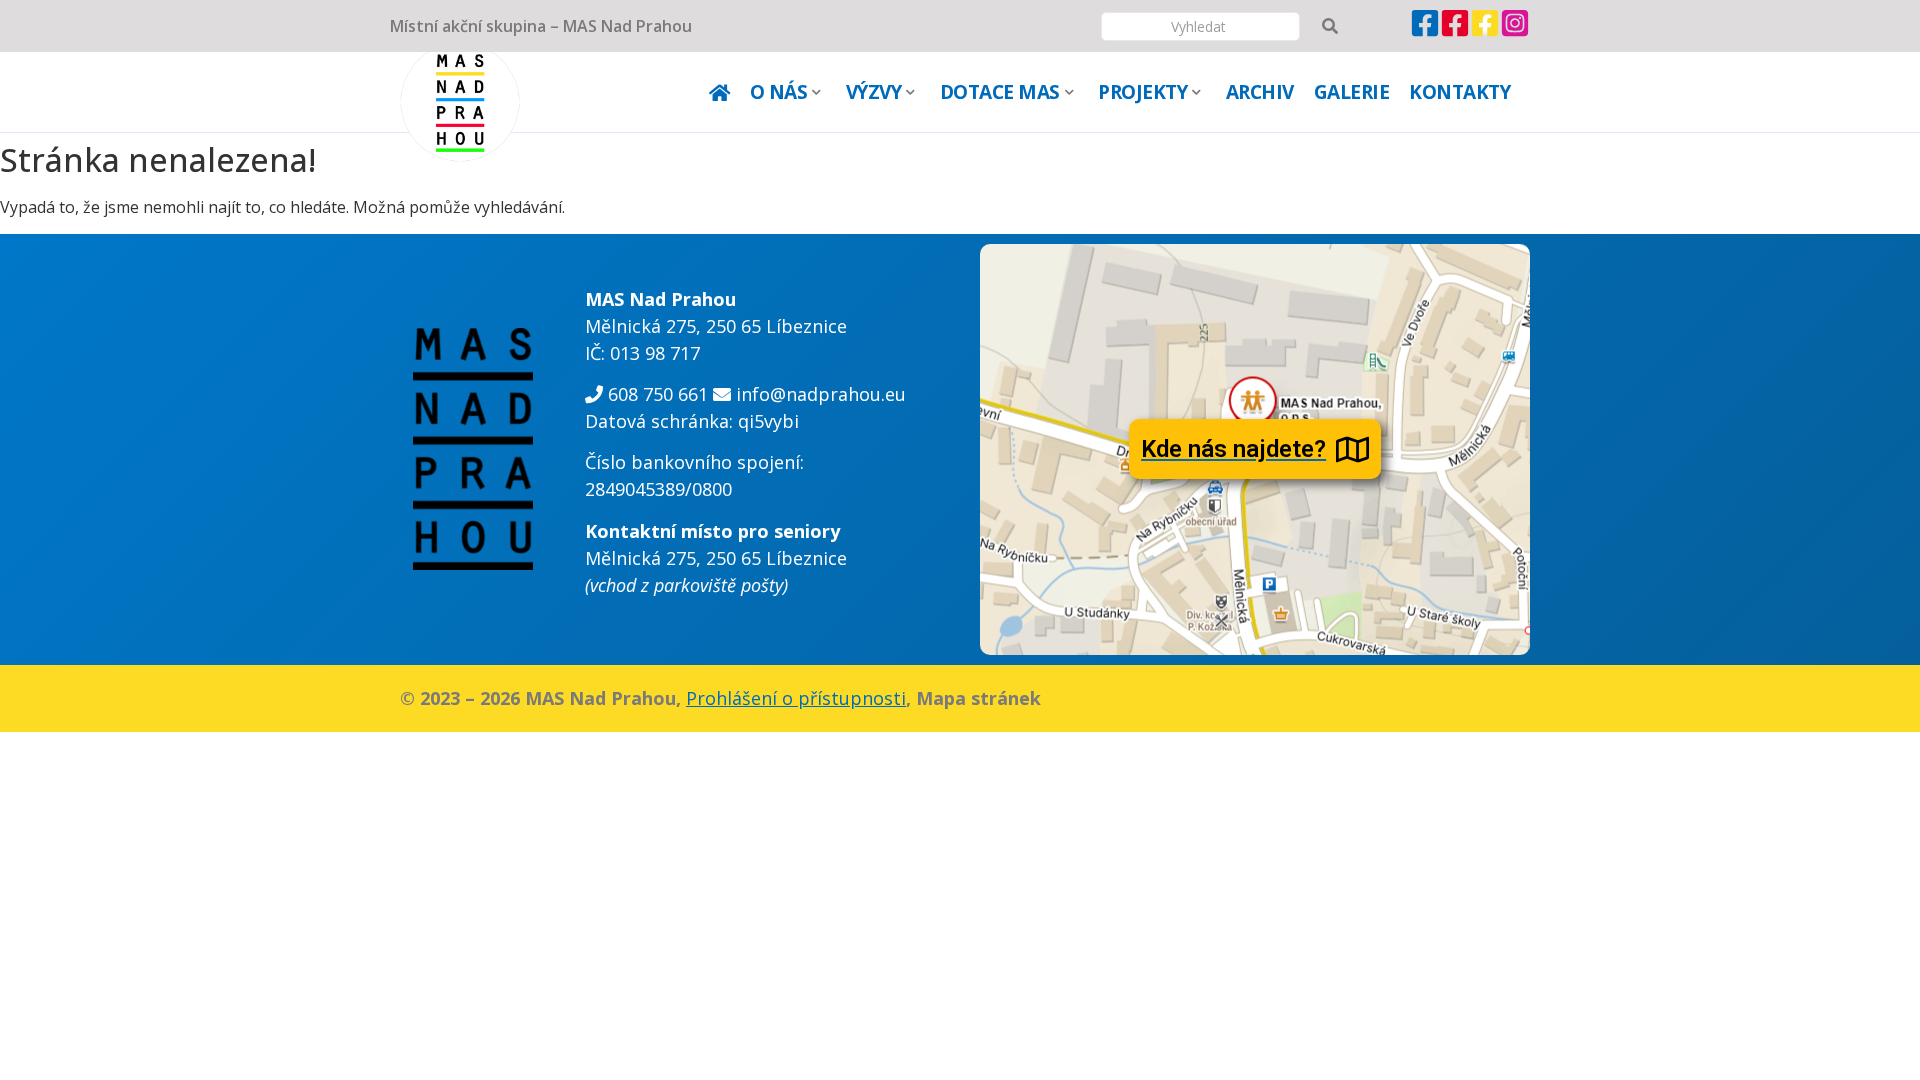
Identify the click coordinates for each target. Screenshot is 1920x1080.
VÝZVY (874, 92)
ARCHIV (1260, 92)
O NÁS (779, 92)
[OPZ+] (1455, 32)
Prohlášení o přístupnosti (796, 698)
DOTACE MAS (1000, 92)
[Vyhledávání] (1330, 26)
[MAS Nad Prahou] (1425, 32)
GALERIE (1352, 92)
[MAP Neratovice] (1485, 32)
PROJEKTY (1142, 92)
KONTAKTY (1459, 92)
